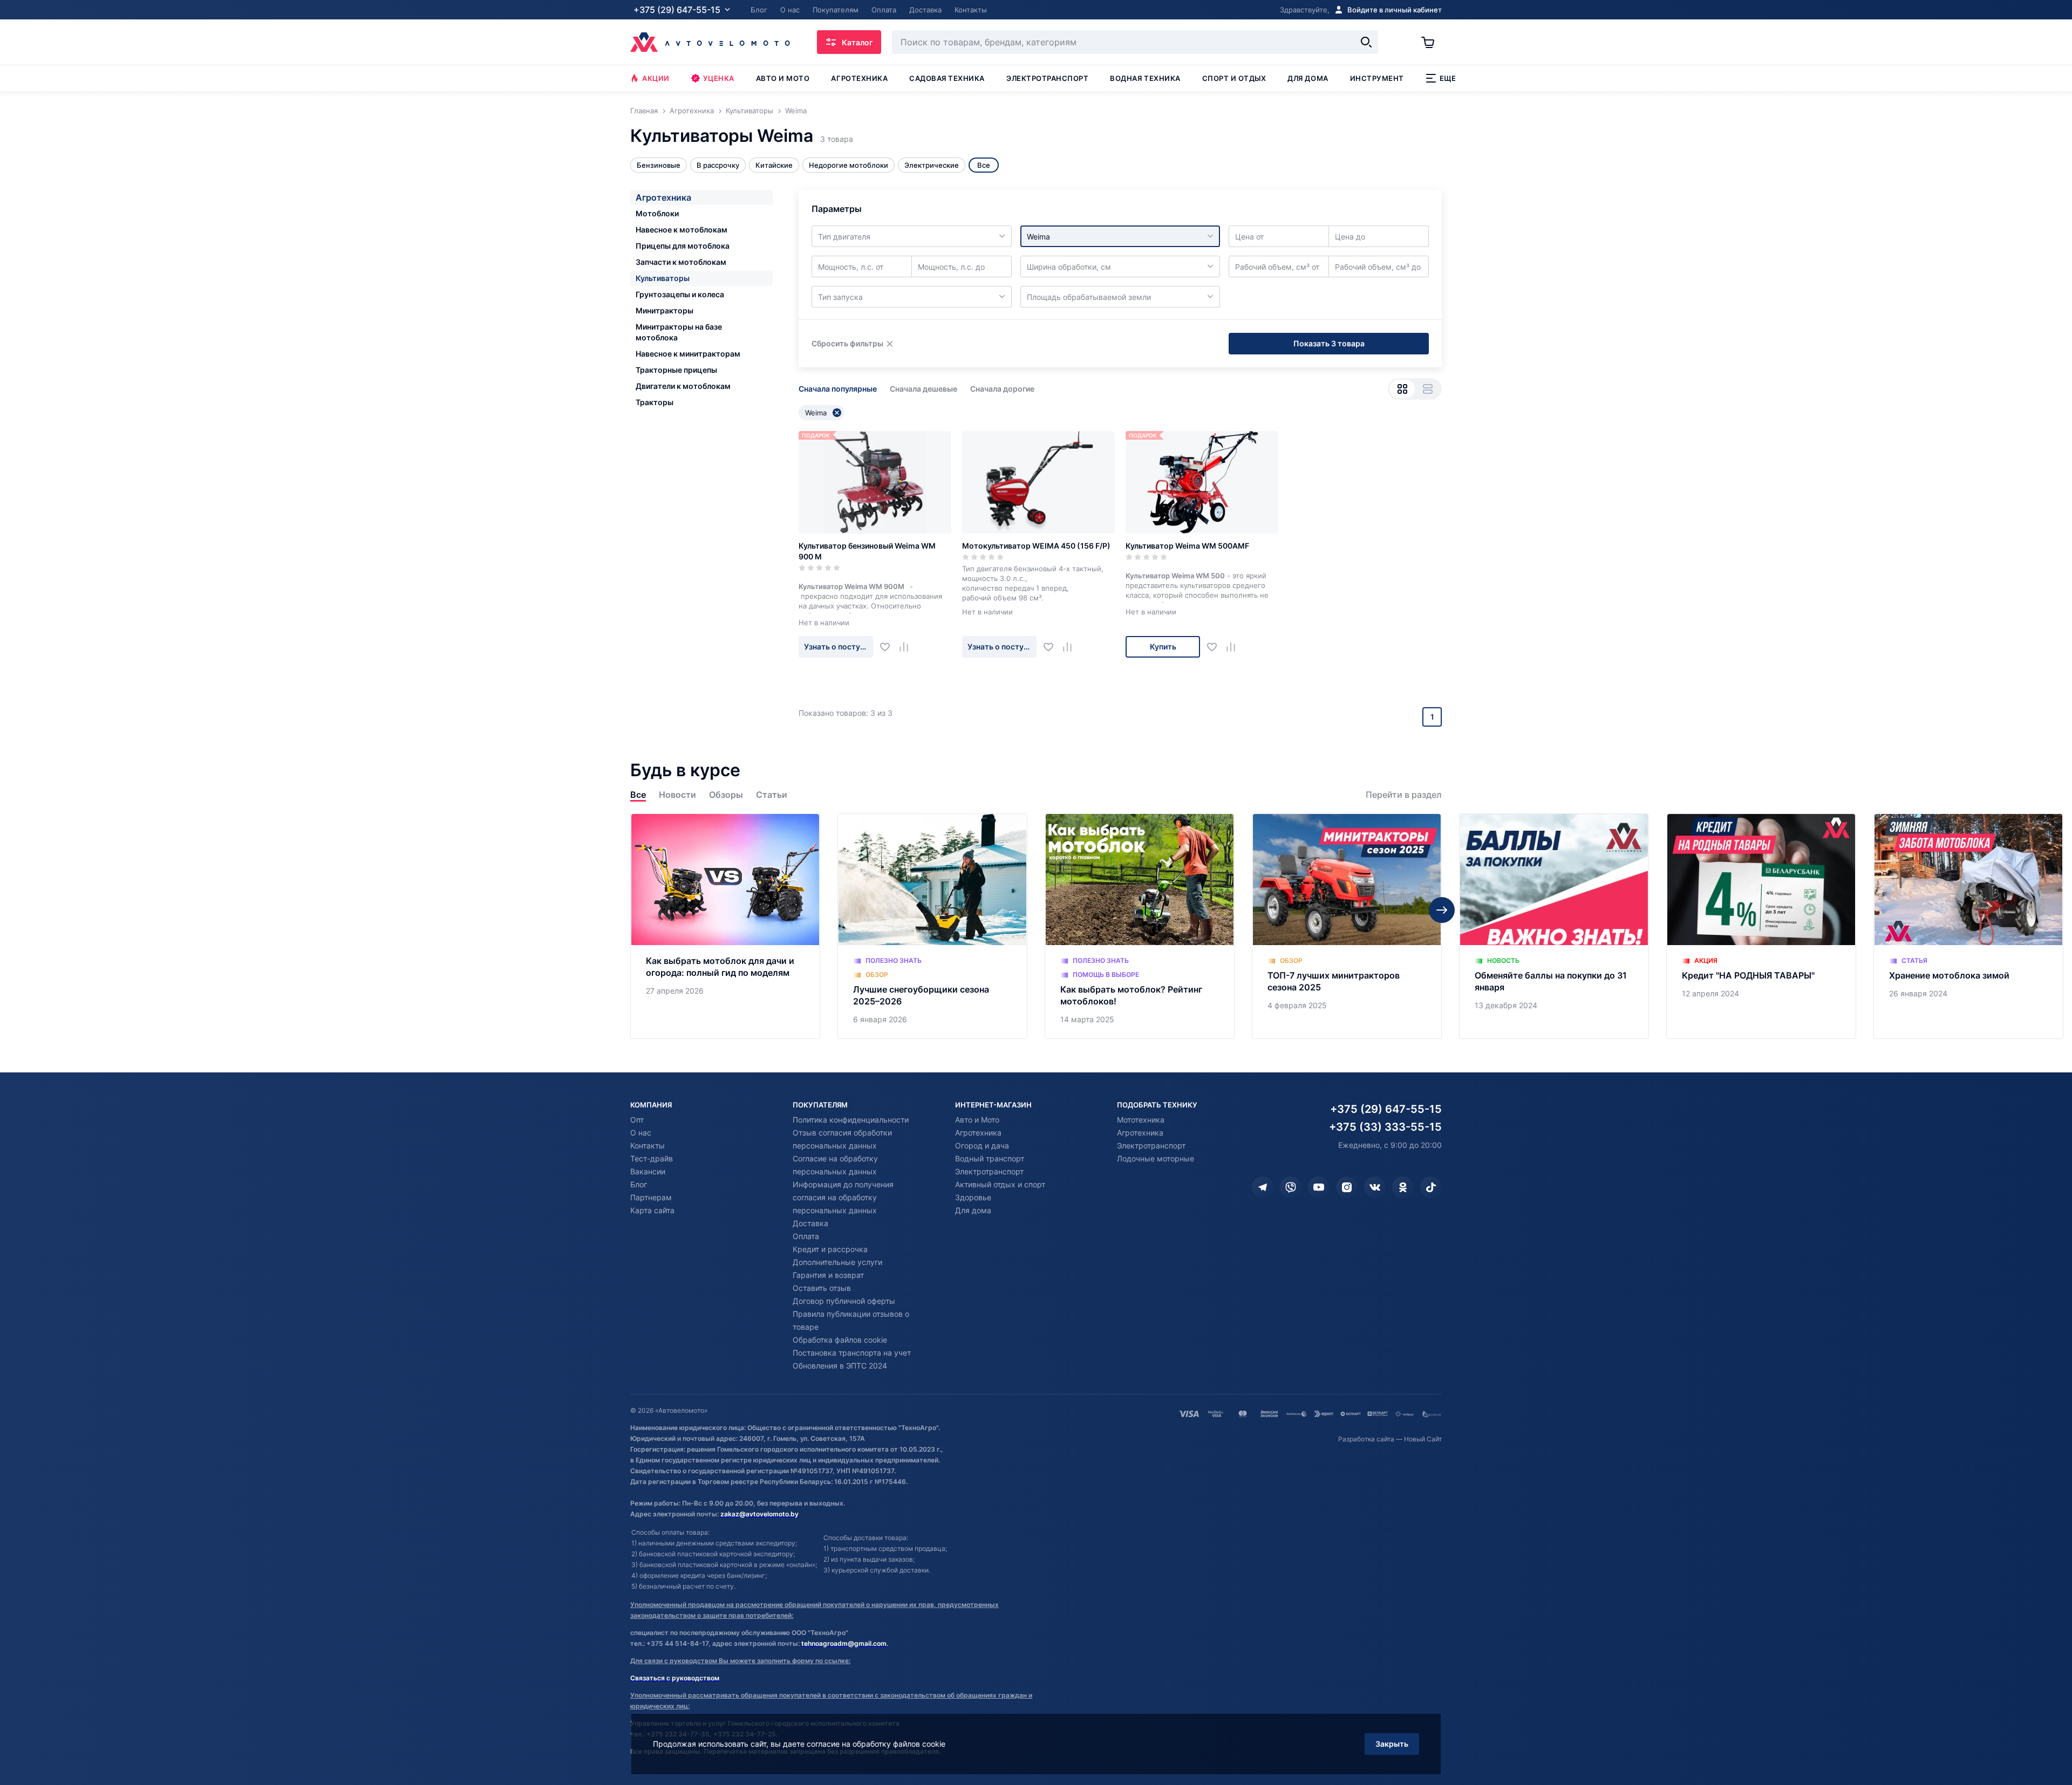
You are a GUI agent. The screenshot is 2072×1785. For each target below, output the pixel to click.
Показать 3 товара (1329, 343)
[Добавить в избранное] (889, 647)
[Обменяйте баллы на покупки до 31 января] (1554, 926)
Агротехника (859, 78)
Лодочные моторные (1156, 1158)
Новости (677, 795)
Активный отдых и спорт (1000, 1184)
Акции (656, 78)
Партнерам (651, 1197)
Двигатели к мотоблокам (683, 386)
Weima (816, 413)
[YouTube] (1319, 1187)
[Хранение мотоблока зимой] (1968, 926)
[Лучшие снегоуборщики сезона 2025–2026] (932, 926)
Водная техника (1145, 78)
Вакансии (648, 1171)
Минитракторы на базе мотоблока (679, 332)
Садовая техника (947, 78)
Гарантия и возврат (828, 1275)
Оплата (806, 1236)
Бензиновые (659, 165)
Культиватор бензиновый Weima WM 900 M (867, 551)
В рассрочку (718, 165)
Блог (639, 1184)
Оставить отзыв (822, 1288)
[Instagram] (1347, 1187)
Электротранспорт (1047, 78)
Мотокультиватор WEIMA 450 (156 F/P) (1036, 546)
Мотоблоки (657, 213)
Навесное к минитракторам (688, 354)
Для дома (1308, 78)
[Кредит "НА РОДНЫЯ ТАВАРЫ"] (1761, 926)
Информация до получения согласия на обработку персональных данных (843, 1197)
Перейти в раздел (1404, 795)
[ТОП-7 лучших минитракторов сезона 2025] (1347, 926)
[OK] (1403, 1187)
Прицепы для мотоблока (683, 246)
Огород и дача (982, 1145)
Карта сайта (652, 1210)
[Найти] (1366, 42)
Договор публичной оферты (844, 1301)
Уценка (719, 78)
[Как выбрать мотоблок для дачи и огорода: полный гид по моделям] (725, 926)
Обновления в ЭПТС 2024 (840, 1366)
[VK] (1375, 1187)
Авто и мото (783, 78)
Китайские (774, 165)
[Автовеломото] (710, 42)
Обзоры (726, 795)
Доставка (810, 1223)
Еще (1448, 78)
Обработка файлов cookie (840, 1340)
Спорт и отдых (1234, 78)
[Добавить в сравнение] (908, 647)
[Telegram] (1263, 1187)
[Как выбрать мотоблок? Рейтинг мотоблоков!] (1140, 926)
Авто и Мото (977, 1120)
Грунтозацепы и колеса (680, 294)
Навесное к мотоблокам (681, 230)
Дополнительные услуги (837, 1262)
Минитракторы (664, 310)
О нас (641, 1133)
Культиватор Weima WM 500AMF (1187, 546)
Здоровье (973, 1197)
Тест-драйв (652, 1158)
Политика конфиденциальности (851, 1120)
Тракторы (655, 402)
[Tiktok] (1431, 1187)
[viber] (1291, 1187)
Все (638, 795)
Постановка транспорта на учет (852, 1353)
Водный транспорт (990, 1158)
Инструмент (1377, 78)
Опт (637, 1120)
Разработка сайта (1366, 1439)
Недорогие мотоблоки (848, 165)
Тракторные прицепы (676, 370)
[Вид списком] (1427, 389)
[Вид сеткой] (1402, 389)
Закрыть (1392, 1744)
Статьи (772, 795)
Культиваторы (663, 278)
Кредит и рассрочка (830, 1249)
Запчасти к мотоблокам (681, 262)
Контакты (647, 1145)
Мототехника (1141, 1120)
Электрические (932, 165)
